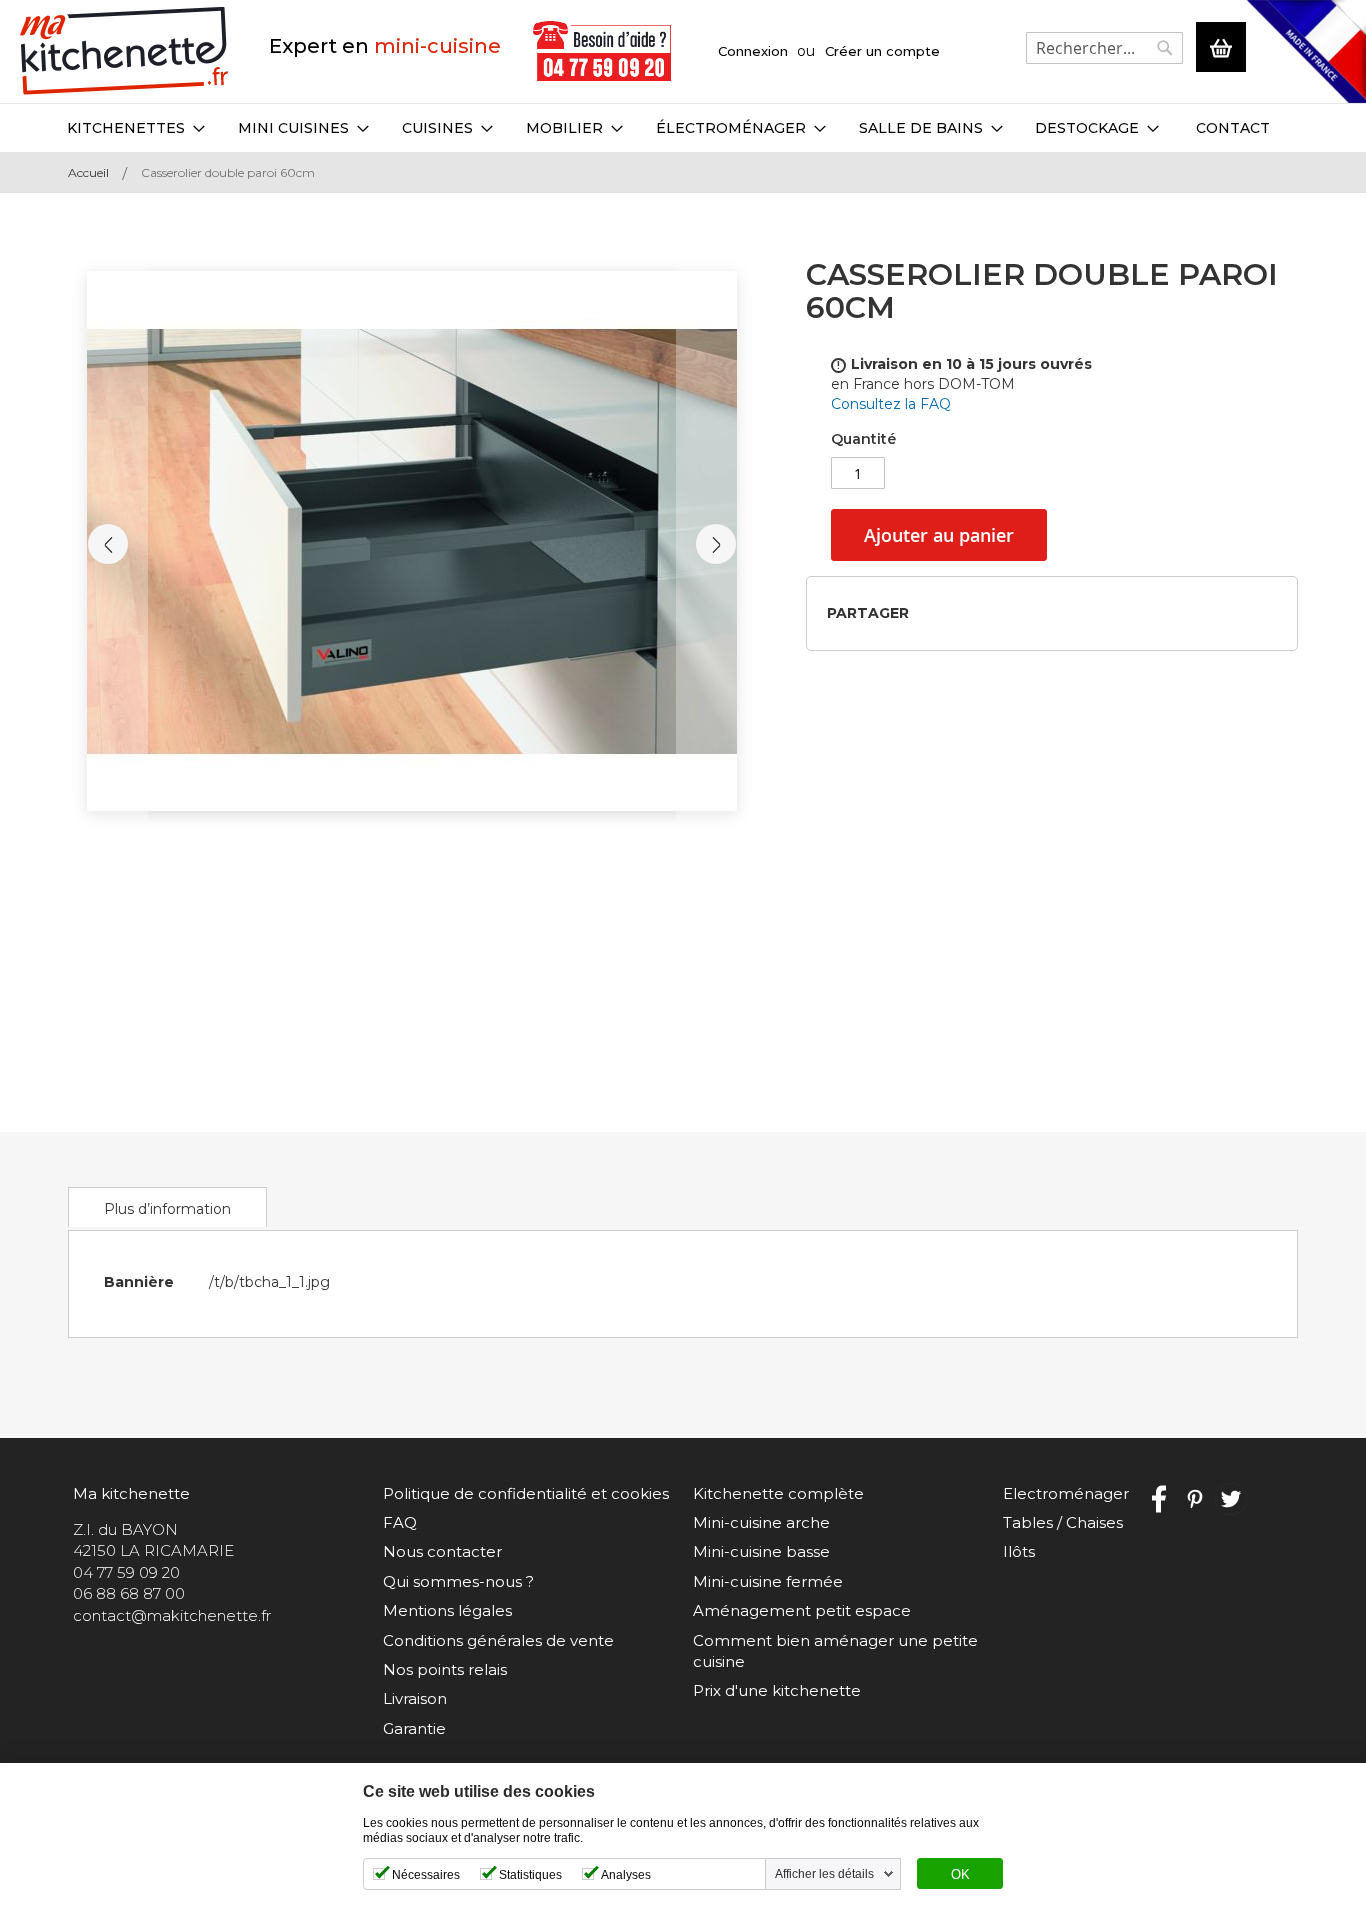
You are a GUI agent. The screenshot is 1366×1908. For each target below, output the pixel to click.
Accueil (88, 172)
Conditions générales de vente (498, 1640)
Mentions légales (447, 1610)
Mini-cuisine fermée (768, 1581)
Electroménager (1066, 1493)
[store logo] (124, 51)
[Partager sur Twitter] (962, 612)
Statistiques (530, 1875)
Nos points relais (445, 1669)
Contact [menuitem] (1233, 128)
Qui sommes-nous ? (458, 1581)
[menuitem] (136, 128)
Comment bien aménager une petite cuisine (835, 1651)
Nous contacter (442, 1551)
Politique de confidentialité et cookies (526, 1493)
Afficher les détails (824, 1874)
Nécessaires (426, 1875)
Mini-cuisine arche (761, 1522)
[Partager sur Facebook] (930, 612)
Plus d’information (167, 1209)
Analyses (626, 1875)
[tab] (167, 1207)
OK (960, 1875)
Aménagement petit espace (802, 1610)
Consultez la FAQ (891, 404)
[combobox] (1104, 48)
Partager (868, 613)
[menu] (683, 128)
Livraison (415, 1698)
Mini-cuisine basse (761, 1551)
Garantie (414, 1728)
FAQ (400, 1522)
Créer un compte (882, 51)
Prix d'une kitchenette (777, 1690)
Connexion (753, 51)
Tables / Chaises (1063, 1522)
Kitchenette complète (778, 1493)
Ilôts (1019, 1551)
